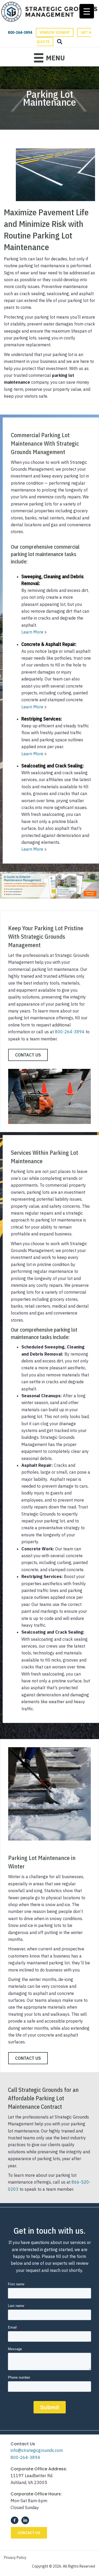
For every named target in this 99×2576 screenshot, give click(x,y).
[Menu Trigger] (87, 11)
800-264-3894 (70, 1032)
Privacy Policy (15, 2558)
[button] (28, 1055)
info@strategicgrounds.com (37, 2450)
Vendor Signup (55, 32)
